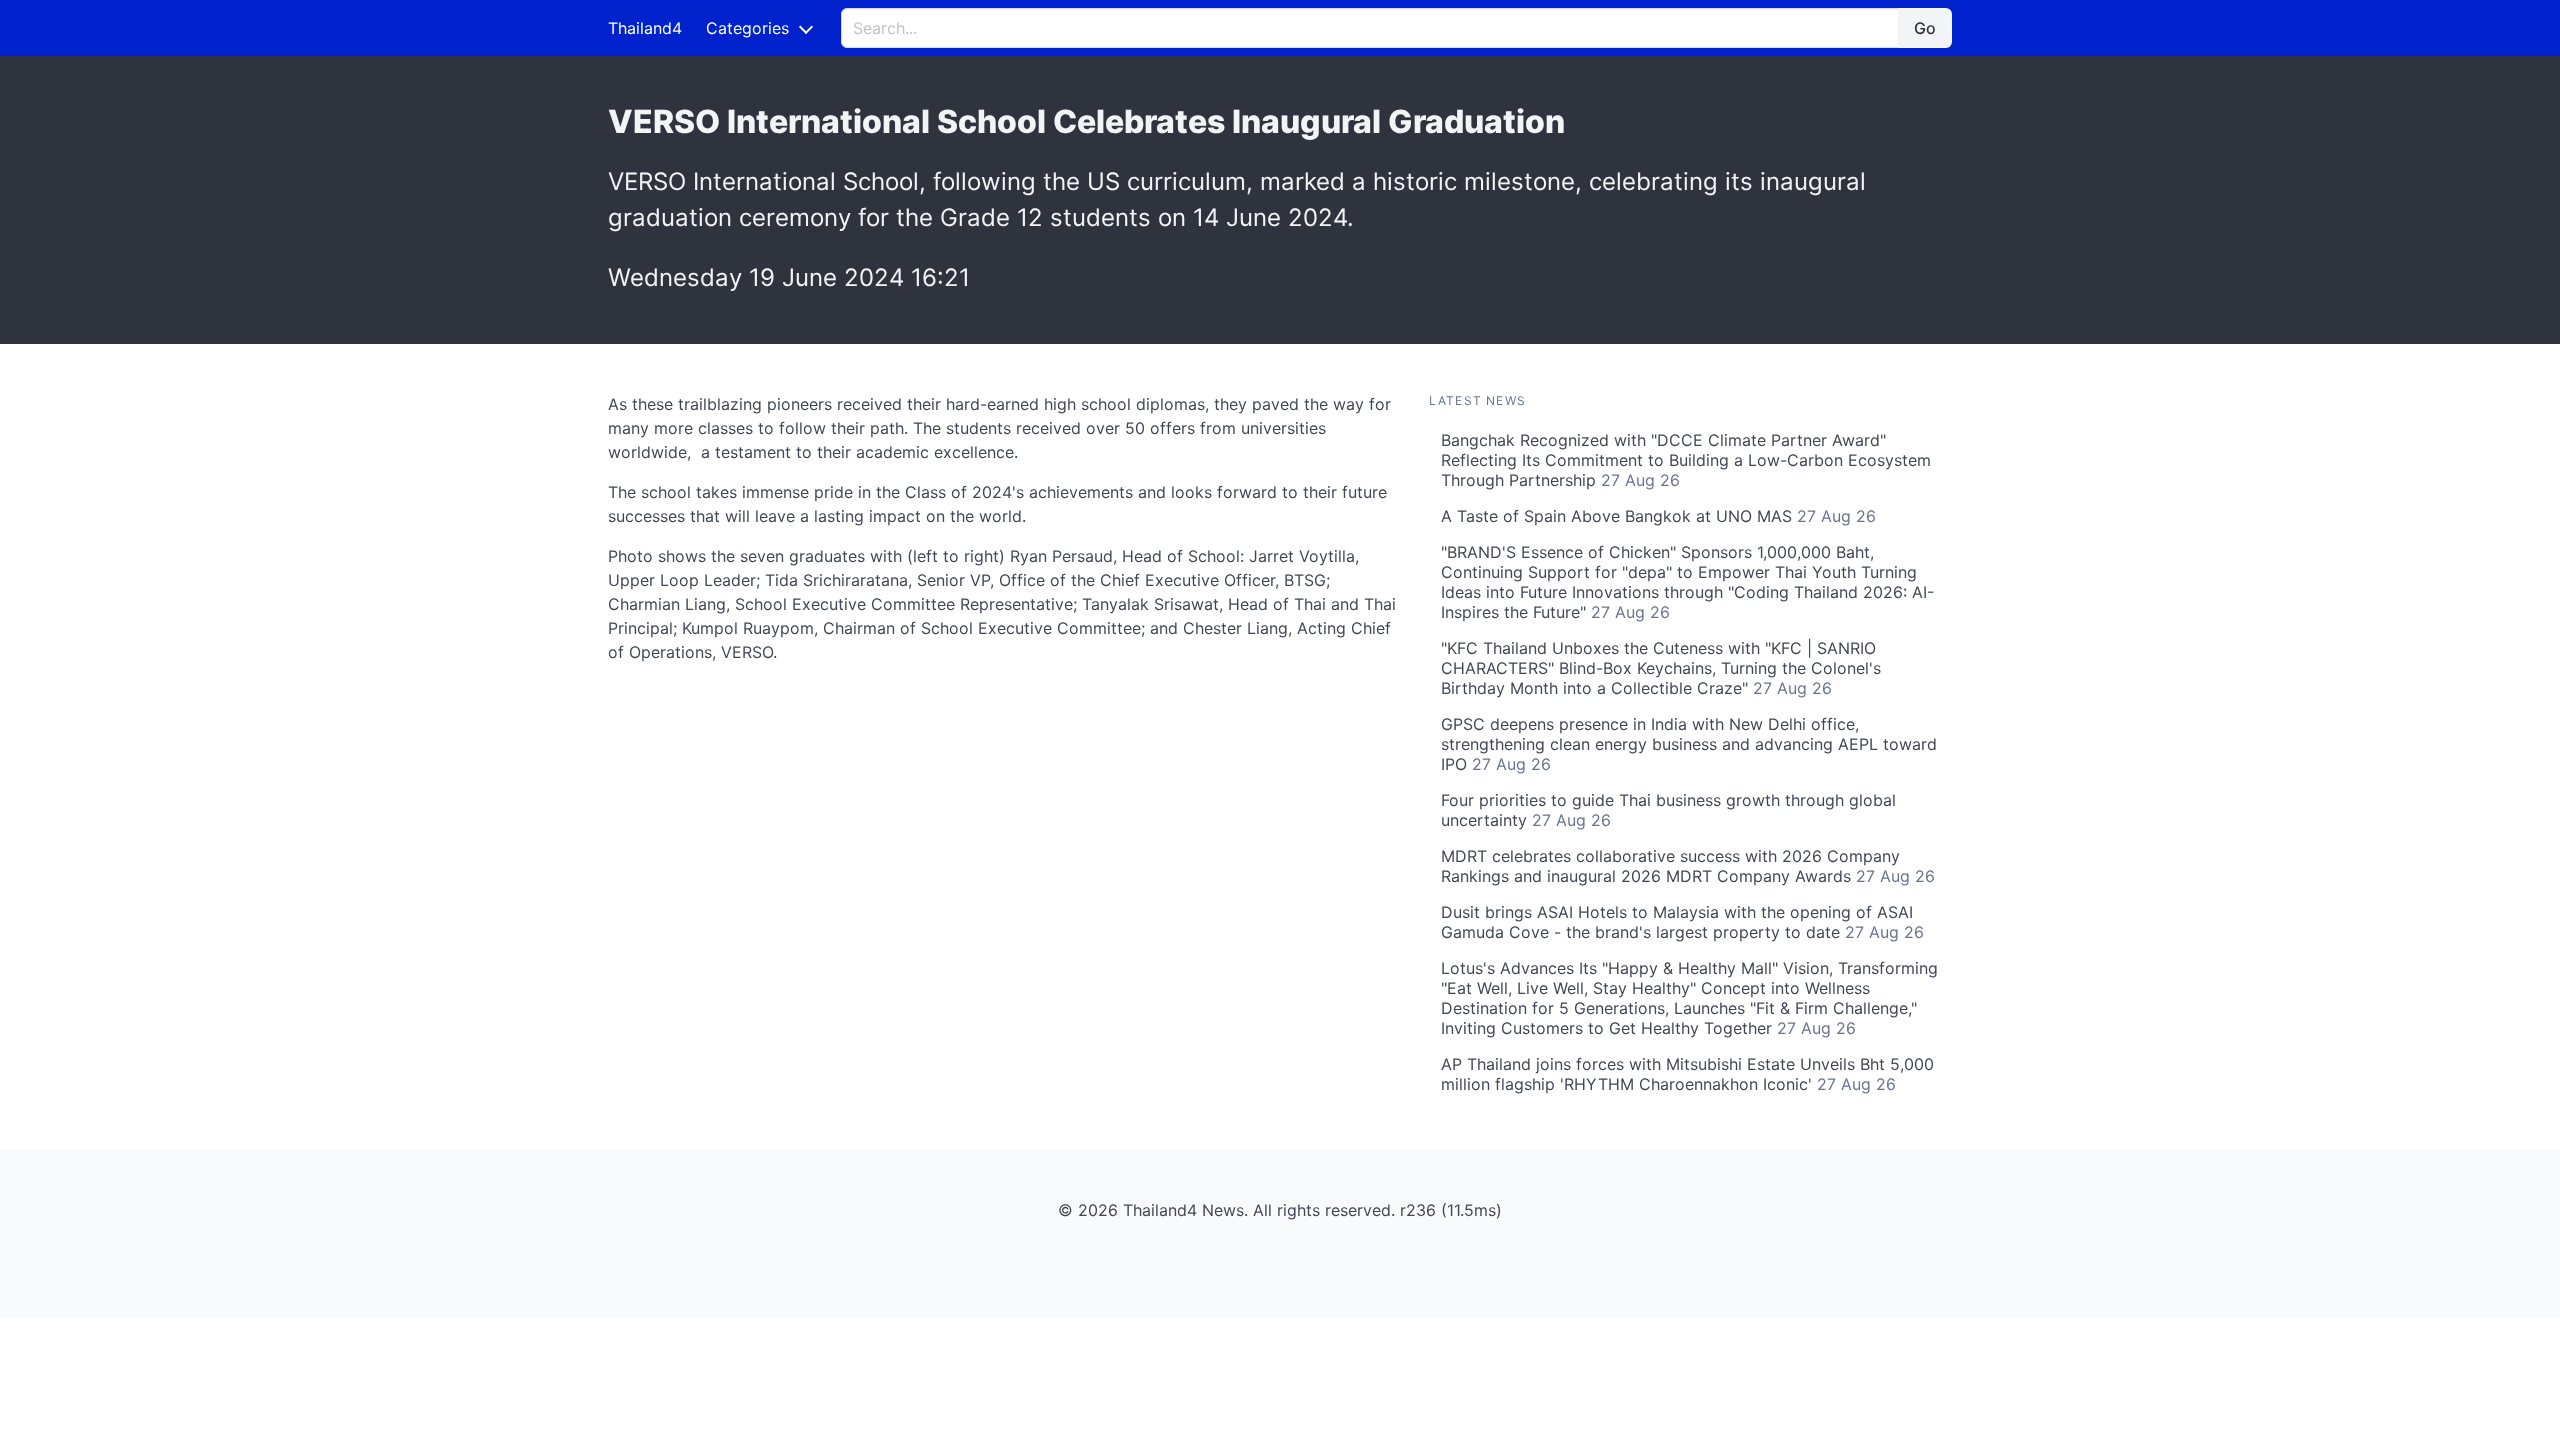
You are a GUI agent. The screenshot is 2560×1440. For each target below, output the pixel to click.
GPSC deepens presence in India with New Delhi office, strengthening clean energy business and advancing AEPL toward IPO (1689, 744)
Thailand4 (645, 28)
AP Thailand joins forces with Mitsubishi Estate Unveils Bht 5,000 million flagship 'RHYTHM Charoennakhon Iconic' (1687, 1074)
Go (1925, 28)
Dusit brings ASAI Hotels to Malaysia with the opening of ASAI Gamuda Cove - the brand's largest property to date (1682, 922)
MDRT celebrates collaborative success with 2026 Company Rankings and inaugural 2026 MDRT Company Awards (1688, 866)
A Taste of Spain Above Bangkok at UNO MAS (1658, 516)
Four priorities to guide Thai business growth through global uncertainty (1668, 810)
